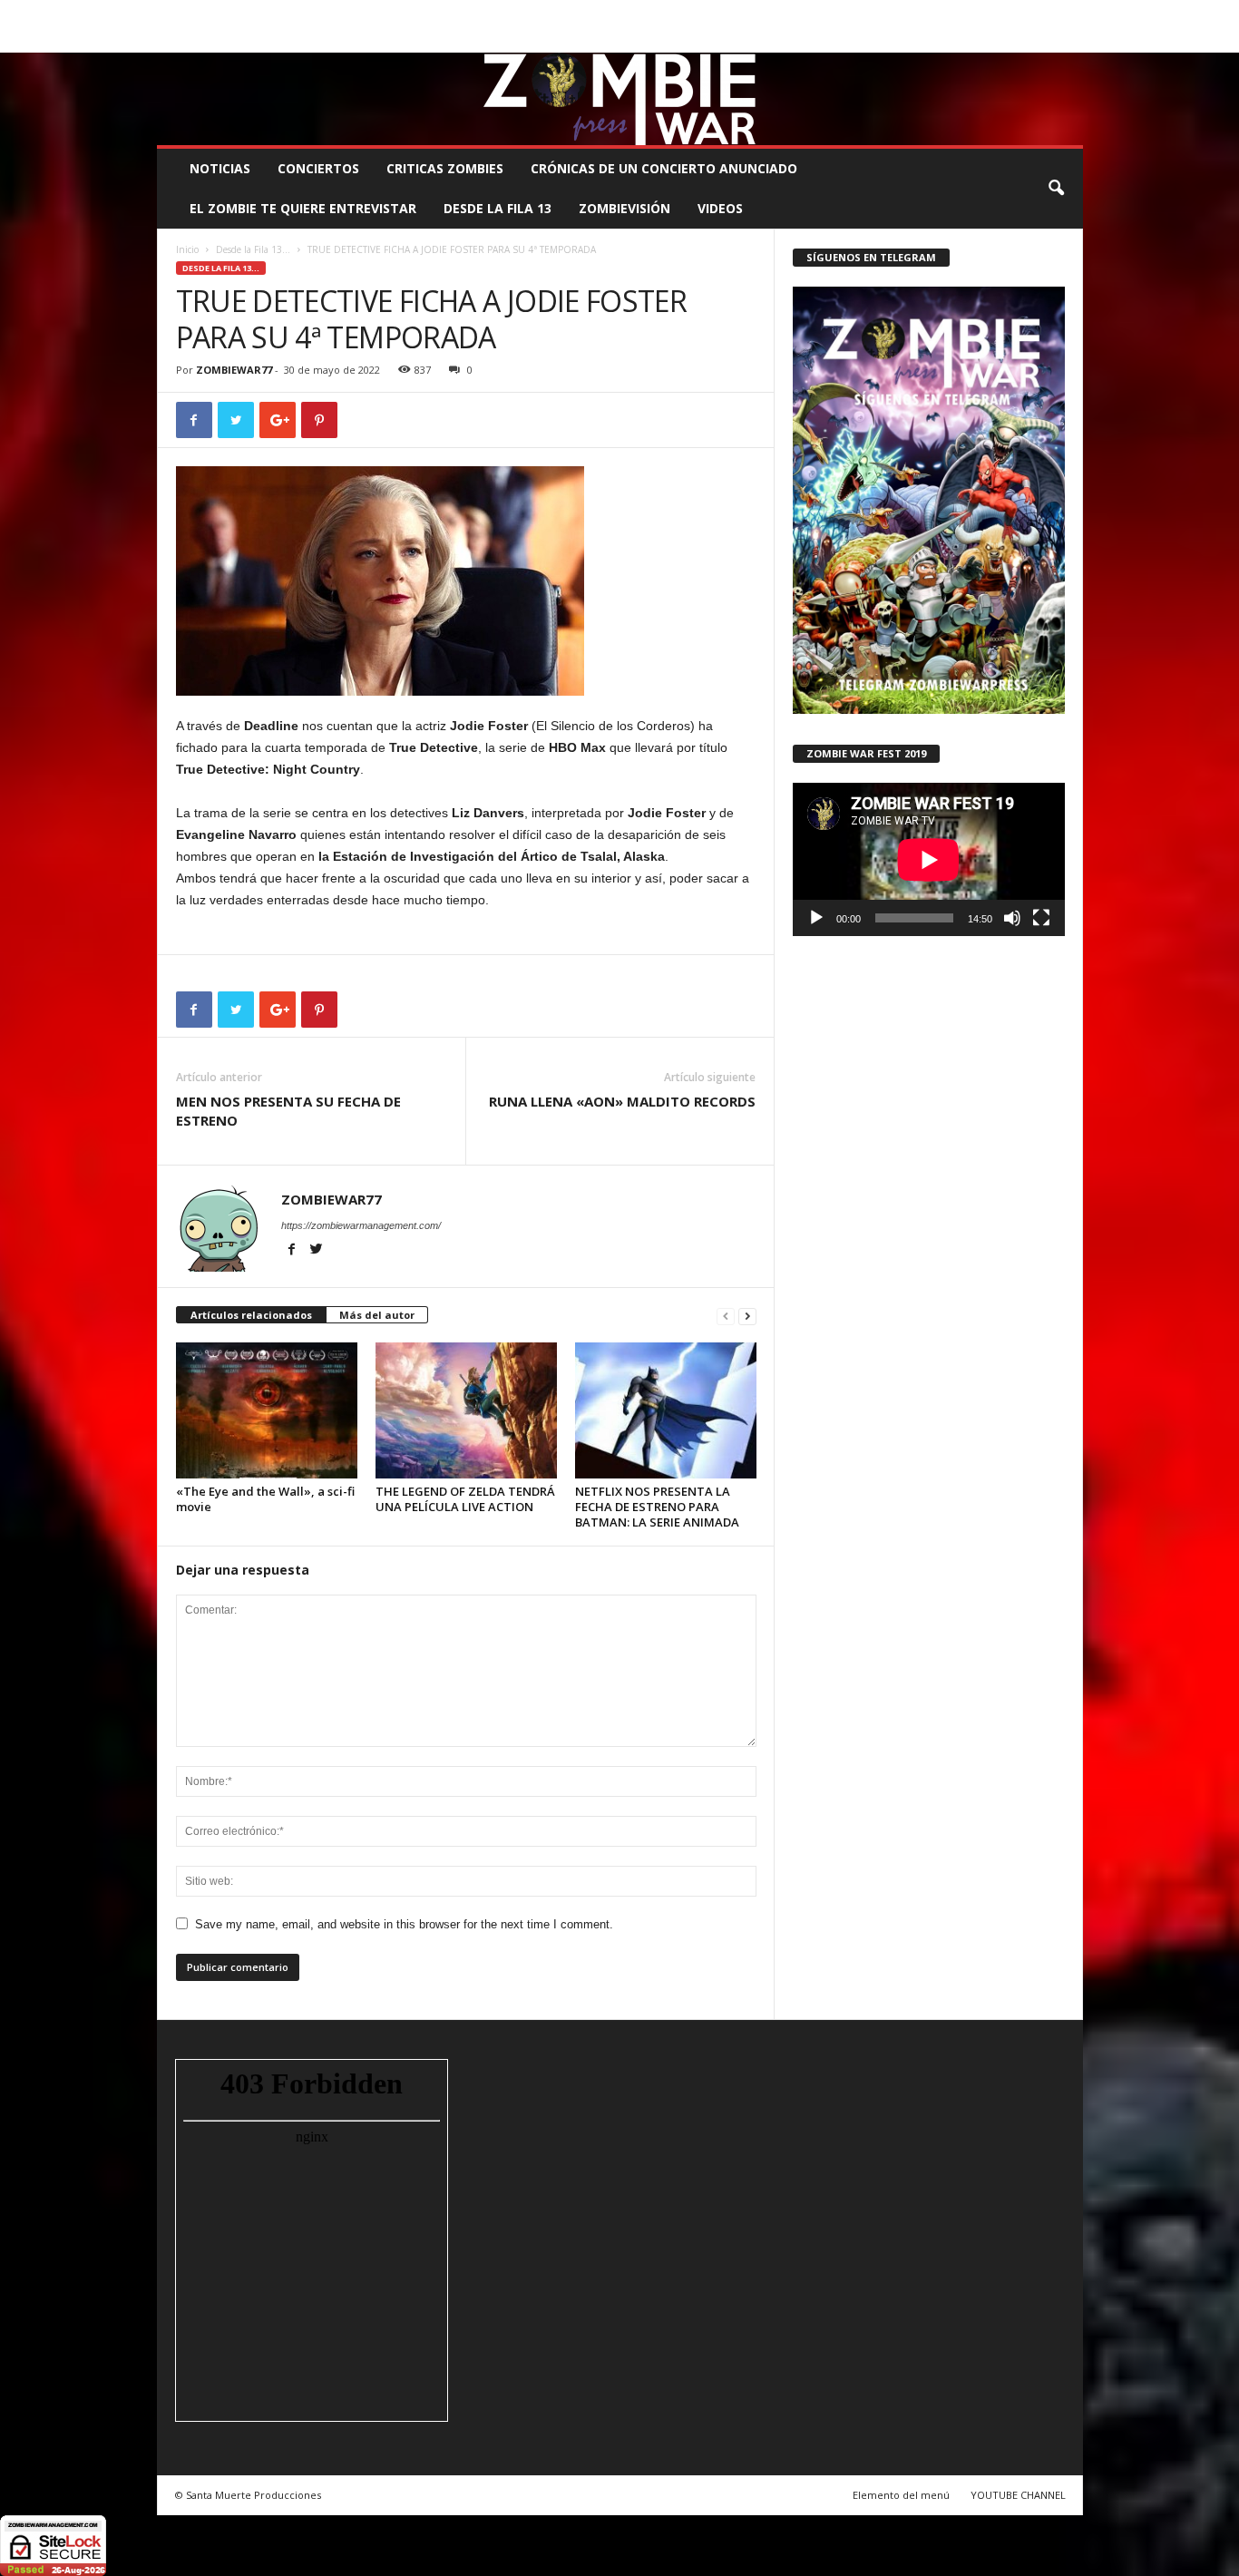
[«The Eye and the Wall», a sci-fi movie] (267, 1410)
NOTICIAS (220, 168)
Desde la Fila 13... (253, 249)
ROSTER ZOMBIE (936, 13)
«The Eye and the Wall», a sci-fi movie (265, 1499)
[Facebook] (985, 39)
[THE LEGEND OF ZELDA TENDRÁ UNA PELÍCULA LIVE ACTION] (466, 1410)
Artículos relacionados (251, 1315)
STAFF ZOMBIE (768, 13)
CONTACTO (849, 13)
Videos (720, 208)
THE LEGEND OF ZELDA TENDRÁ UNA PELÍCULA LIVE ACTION (465, 1499)
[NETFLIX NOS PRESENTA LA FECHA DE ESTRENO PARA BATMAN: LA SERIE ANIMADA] (666, 1410)
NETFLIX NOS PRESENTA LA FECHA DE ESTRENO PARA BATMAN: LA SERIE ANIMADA (657, 1507)
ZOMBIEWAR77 (234, 370)
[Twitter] (1041, 39)
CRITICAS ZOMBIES (445, 168)
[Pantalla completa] (1041, 918)
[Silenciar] (1012, 918)
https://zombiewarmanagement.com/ (361, 1225)
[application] (929, 859)
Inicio (187, 249)
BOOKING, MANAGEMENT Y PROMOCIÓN (262, 13)
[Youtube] (1069, 39)
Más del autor (377, 1315)
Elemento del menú (901, 2495)
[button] (1056, 189)
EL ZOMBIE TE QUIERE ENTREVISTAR (303, 208)
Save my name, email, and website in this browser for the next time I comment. (404, 1924)
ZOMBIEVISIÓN (624, 208)
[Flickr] (1013, 39)
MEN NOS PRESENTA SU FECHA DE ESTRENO (288, 1111)
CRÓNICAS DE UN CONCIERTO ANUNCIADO (664, 168)
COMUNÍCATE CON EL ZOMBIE (639, 13)
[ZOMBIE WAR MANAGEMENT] (620, 99)
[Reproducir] (816, 918)
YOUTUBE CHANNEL (1018, 2495)
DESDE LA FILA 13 (498, 208)
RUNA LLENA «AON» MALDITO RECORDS (622, 1101)
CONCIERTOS (318, 168)
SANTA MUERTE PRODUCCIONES (464, 13)
